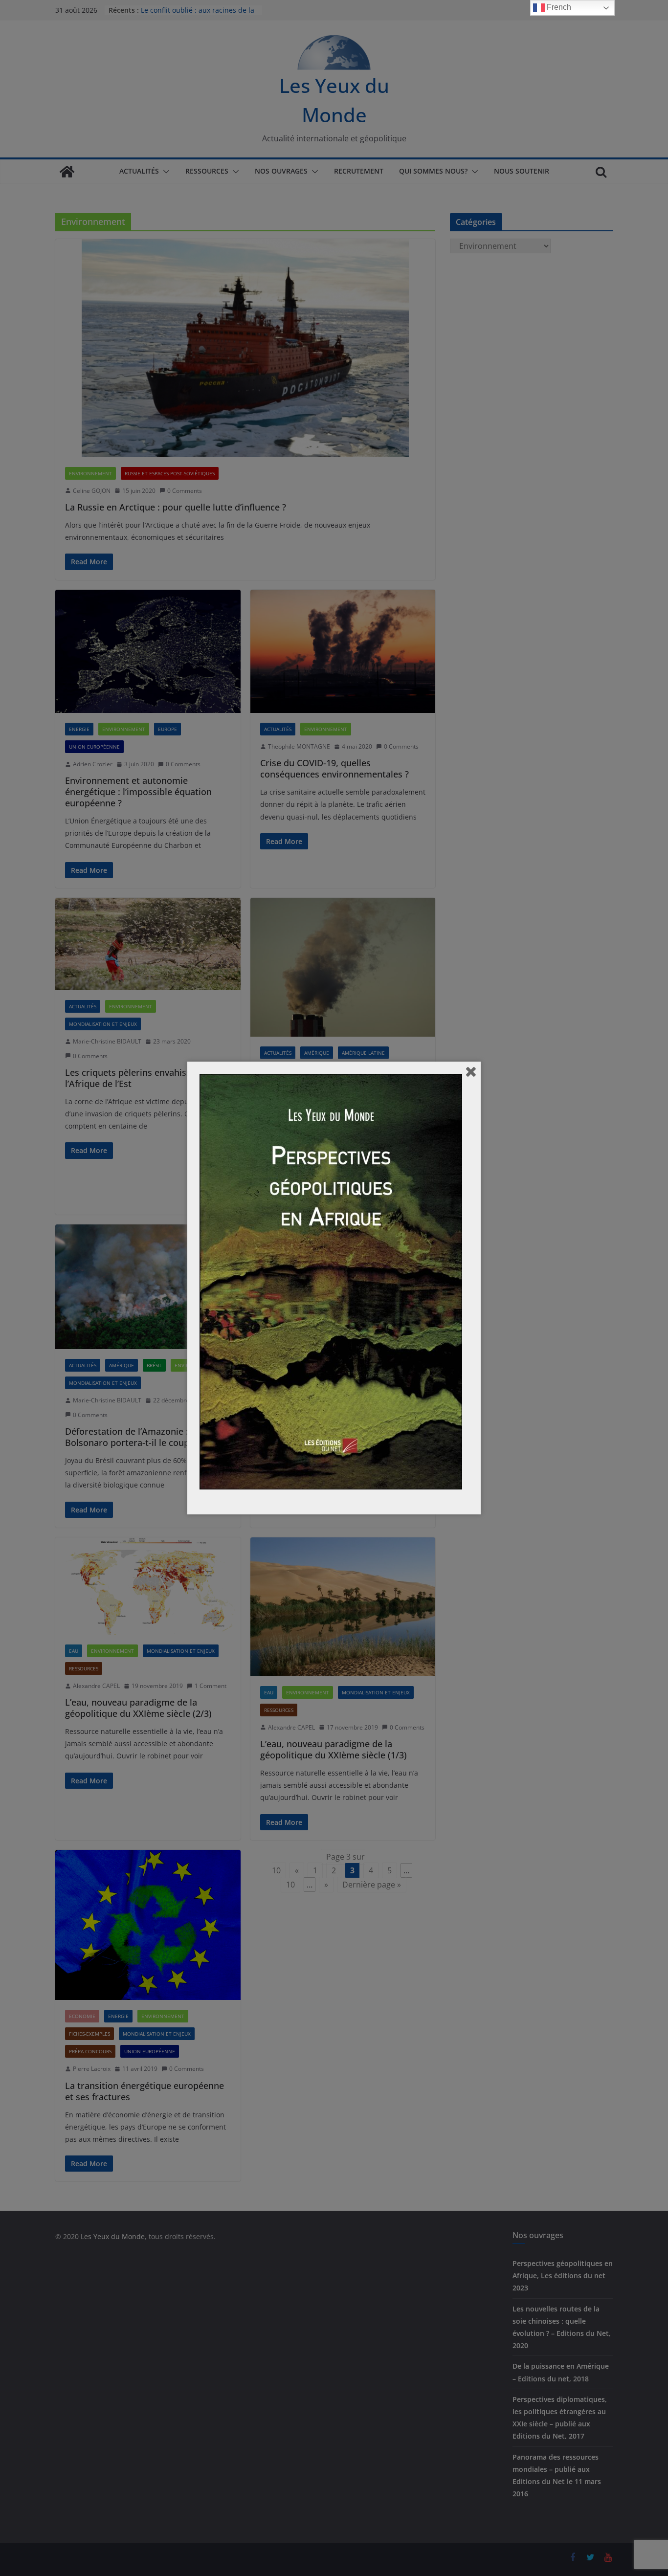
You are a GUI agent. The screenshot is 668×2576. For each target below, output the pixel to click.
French (558, 7)
